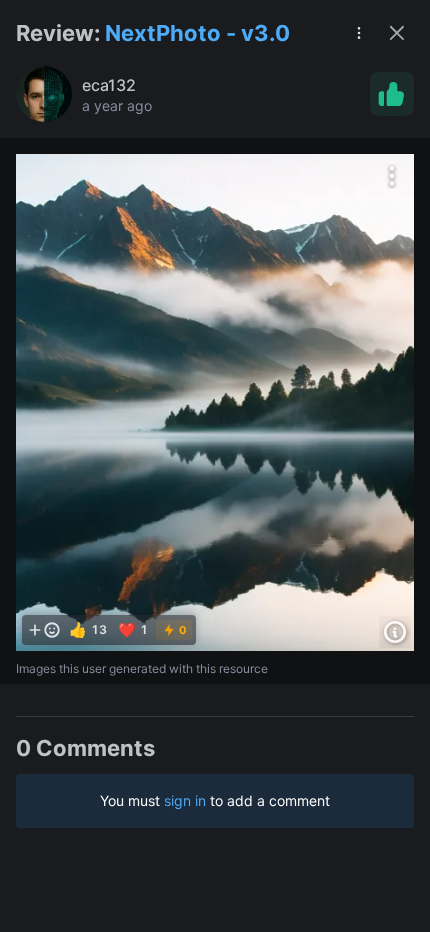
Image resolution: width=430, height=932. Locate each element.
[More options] (392, 176)
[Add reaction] (44, 630)
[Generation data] (395, 632)
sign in (185, 800)
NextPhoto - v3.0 (197, 33)
